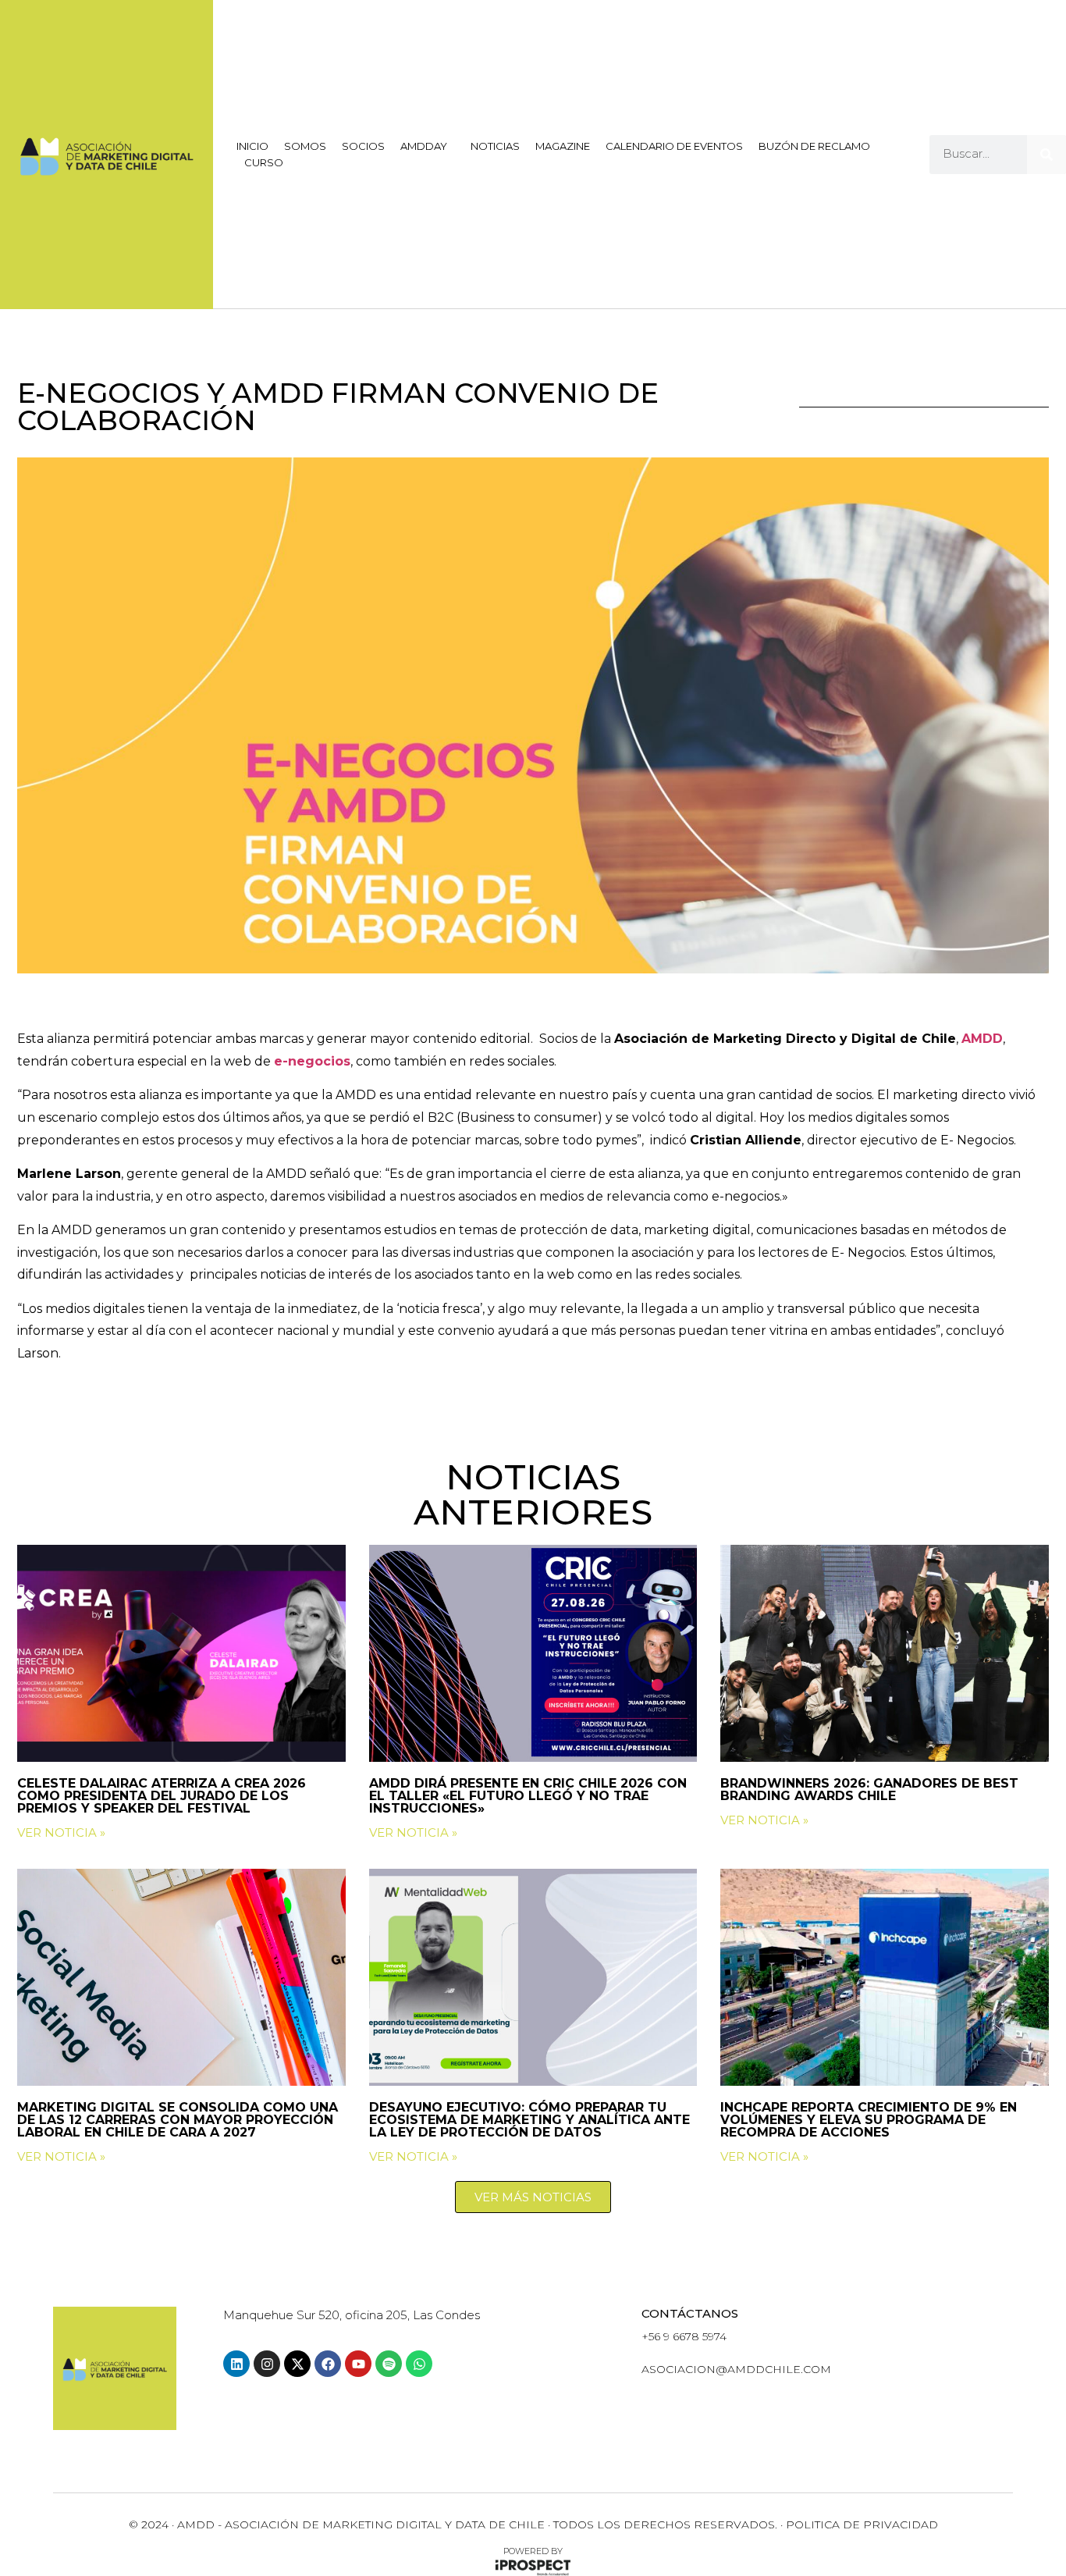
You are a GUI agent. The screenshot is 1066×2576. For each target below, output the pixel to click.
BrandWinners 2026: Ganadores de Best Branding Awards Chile (869, 1790)
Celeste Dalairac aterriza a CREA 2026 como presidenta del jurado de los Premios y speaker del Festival (162, 1796)
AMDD (982, 1039)
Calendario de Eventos (674, 146)
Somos (305, 146)
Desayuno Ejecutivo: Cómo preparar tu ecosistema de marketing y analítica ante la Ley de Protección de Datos (529, 2120)
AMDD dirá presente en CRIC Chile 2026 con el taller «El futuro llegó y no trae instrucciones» (528, 1796)
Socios (363, 146)
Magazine (563, 146)
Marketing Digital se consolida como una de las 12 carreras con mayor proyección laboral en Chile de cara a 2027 (178, 2120)
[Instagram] (267, 2364)
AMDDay (424, 146)
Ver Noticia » (61, 1832)
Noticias (495, 146)
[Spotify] (389, 2364)
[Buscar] (1046, 155)
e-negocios (312, 1061)
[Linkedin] (236, 2364)
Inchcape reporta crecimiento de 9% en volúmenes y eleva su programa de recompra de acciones (869, 2120)
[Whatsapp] (419, 2364)
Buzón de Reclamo (814, 146)
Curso (264, 162)
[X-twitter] (297, 2364)
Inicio (252, 146)
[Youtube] (358, 2364)
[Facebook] (328, 2364)
